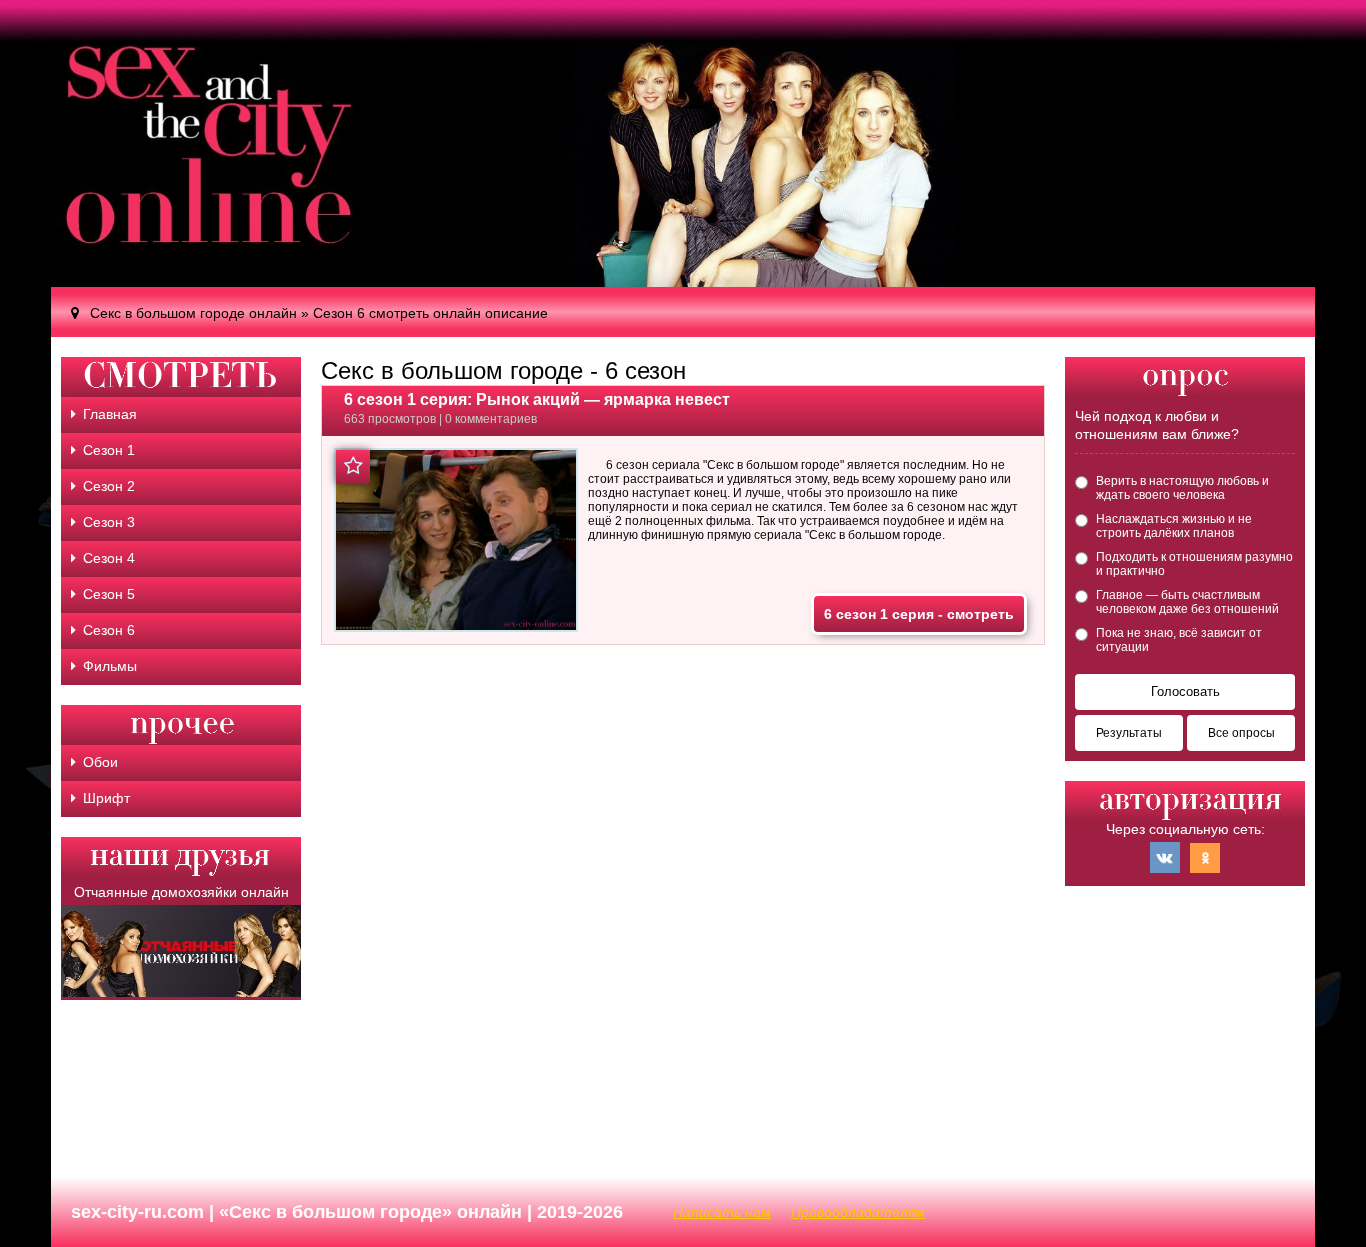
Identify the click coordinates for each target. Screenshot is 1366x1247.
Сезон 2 (109, 486)
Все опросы (1241, 733)
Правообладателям (858, 1212)
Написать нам (722, 1212)
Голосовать (1185, 691)
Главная (110, 414)
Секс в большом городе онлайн (193, 313)
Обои (100, 762)
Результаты (1129, 733)
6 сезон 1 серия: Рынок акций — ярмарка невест (537, 399)
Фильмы (110, 666)
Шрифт (106, 798)
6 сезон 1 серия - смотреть (919, 614)
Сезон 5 (109, 594)
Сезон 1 (109, 450)
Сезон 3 (109, 522)
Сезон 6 (109, 630)
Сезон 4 (109, 558)
